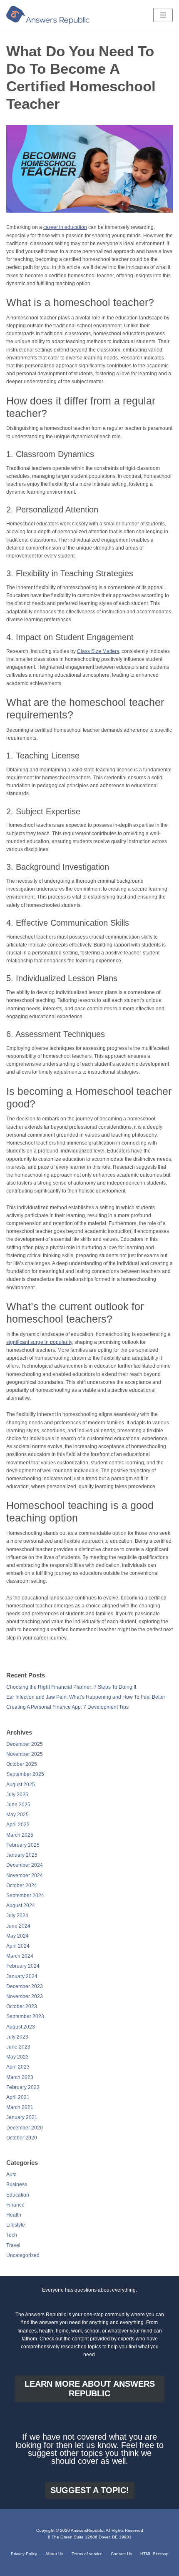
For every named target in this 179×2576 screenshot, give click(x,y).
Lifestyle (16, 2225)
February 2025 (23, 1845)
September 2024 (25, 1896)
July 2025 (17, 1795)
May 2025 (17, 1815)
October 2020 (22, 2138)
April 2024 (18, 1946)
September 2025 (25, 1774)
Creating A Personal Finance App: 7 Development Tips (67, 1707)
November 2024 (25, 1876)
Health (14, 2215)
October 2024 (22, 1886)
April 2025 (18, 1825)
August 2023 (21, 2027)
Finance (15, 2205)
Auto (11, 2174)
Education (18, 2195)
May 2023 (17, 2057)
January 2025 (22, 1855)
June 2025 (18, 1805)
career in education (65, 227)
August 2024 (21, 1906)
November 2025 (25, 1754)
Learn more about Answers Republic (90, 2389)
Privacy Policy (24, 2554)
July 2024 (17, 1916)
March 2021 (20, 2107)
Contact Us (121, 2554)
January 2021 (22, 2117)
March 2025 (20, 1835)
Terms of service (87, 2554)
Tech (12, 2235)
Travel (13, 2245)
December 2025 (25, 1744)
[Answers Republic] (48, 15)
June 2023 (18, 2047)
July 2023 (17, 2037)
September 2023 (25, 2016)
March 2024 (20, 1956)
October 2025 (22, 1764)
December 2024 (25, 1865)
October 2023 (22, 2006)
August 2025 (21, 1785)
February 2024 (23, 1966)
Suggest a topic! (90, 2490)
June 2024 (18, 1926)
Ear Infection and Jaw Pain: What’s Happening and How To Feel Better (86, 1697)
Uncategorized (23, 2255)
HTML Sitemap (154, 2554)
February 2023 (23, 2087)
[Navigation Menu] (163, 15)
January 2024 (22, 1976)
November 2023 (25, 1996)
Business (17, 2184)
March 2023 (20, 2077)
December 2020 (25, 2128)
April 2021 (18, 2097)
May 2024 (17, 1936)
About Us (54, 2554)
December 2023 (25, 1986)
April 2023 (18, 2067)
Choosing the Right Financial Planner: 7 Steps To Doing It (71, 1687)
